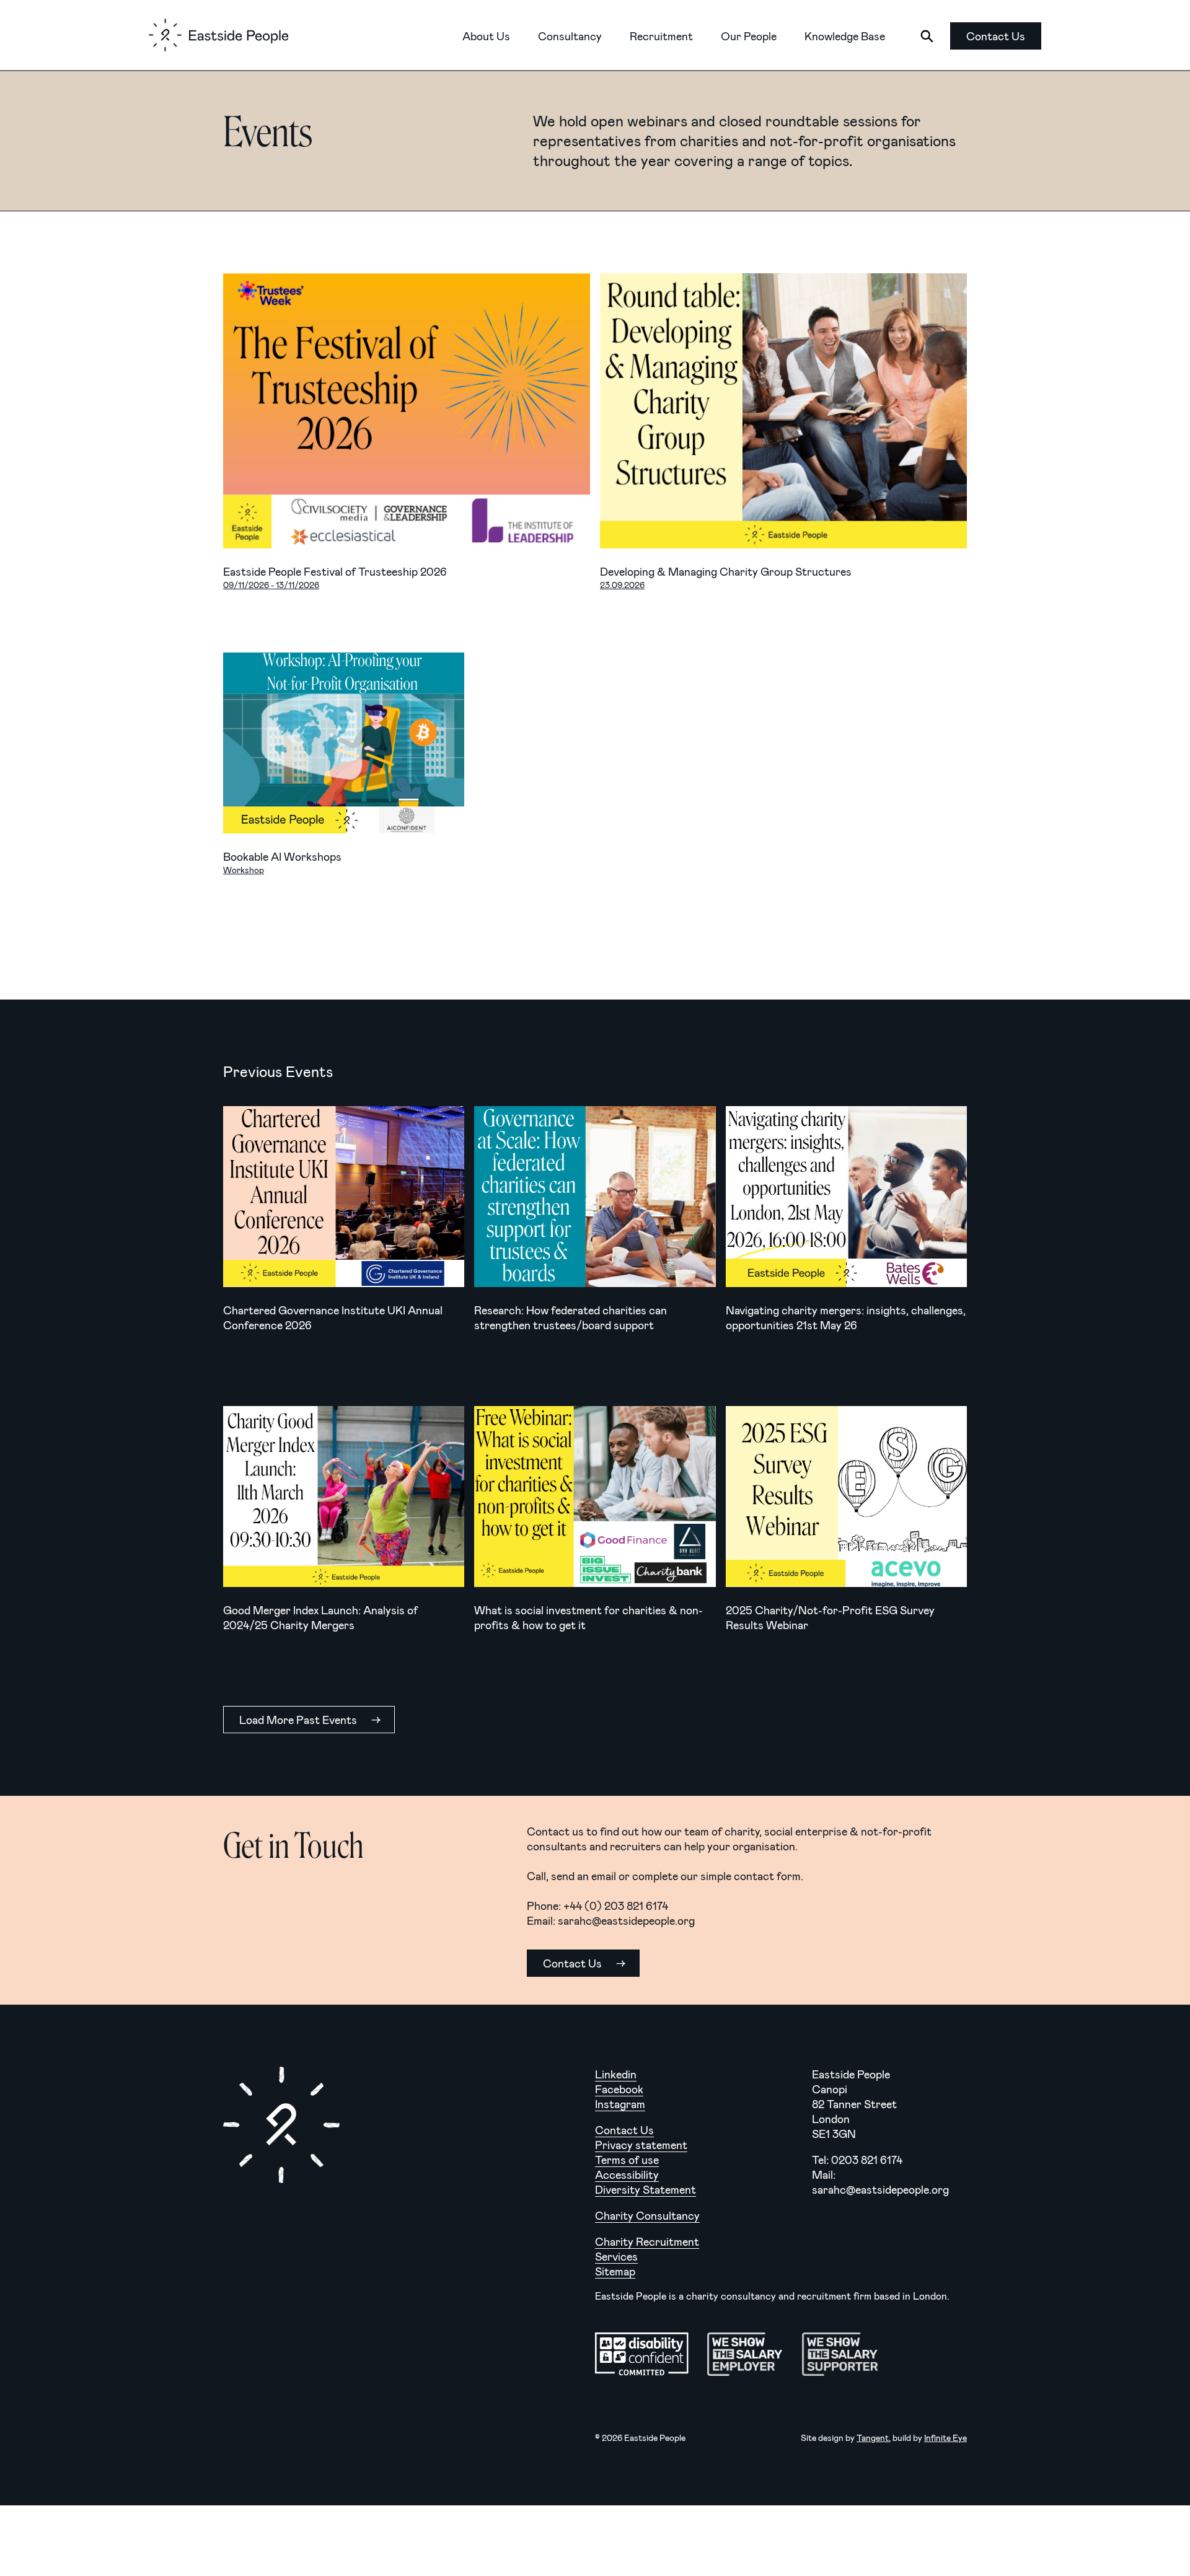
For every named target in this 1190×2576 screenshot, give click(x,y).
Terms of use (627, 2160)
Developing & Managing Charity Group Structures (783, 411)
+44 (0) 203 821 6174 (616, 1906)
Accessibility (627, 2174)
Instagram (620, 2104)
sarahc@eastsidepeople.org (626, 1920)
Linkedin (616, 2074)
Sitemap (615, 2271)
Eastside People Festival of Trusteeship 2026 (407, 411)
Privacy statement (641, 2145)
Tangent (873, 2438)
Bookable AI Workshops (344, 743)
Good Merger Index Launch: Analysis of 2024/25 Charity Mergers (344, 1497)
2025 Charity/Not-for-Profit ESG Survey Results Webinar (846, 1497)
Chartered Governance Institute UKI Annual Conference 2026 (344, 1197)
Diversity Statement (646, 2189)
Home (218, 35)
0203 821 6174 (867, 2160)
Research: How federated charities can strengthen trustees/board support (595, 1197)
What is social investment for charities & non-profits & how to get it (595, 1497)
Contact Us (624, 2130)
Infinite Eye (945, 2438)
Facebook (619, 2089)
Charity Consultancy (647, 2215)
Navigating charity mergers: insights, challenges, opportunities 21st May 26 (846, 1197)
